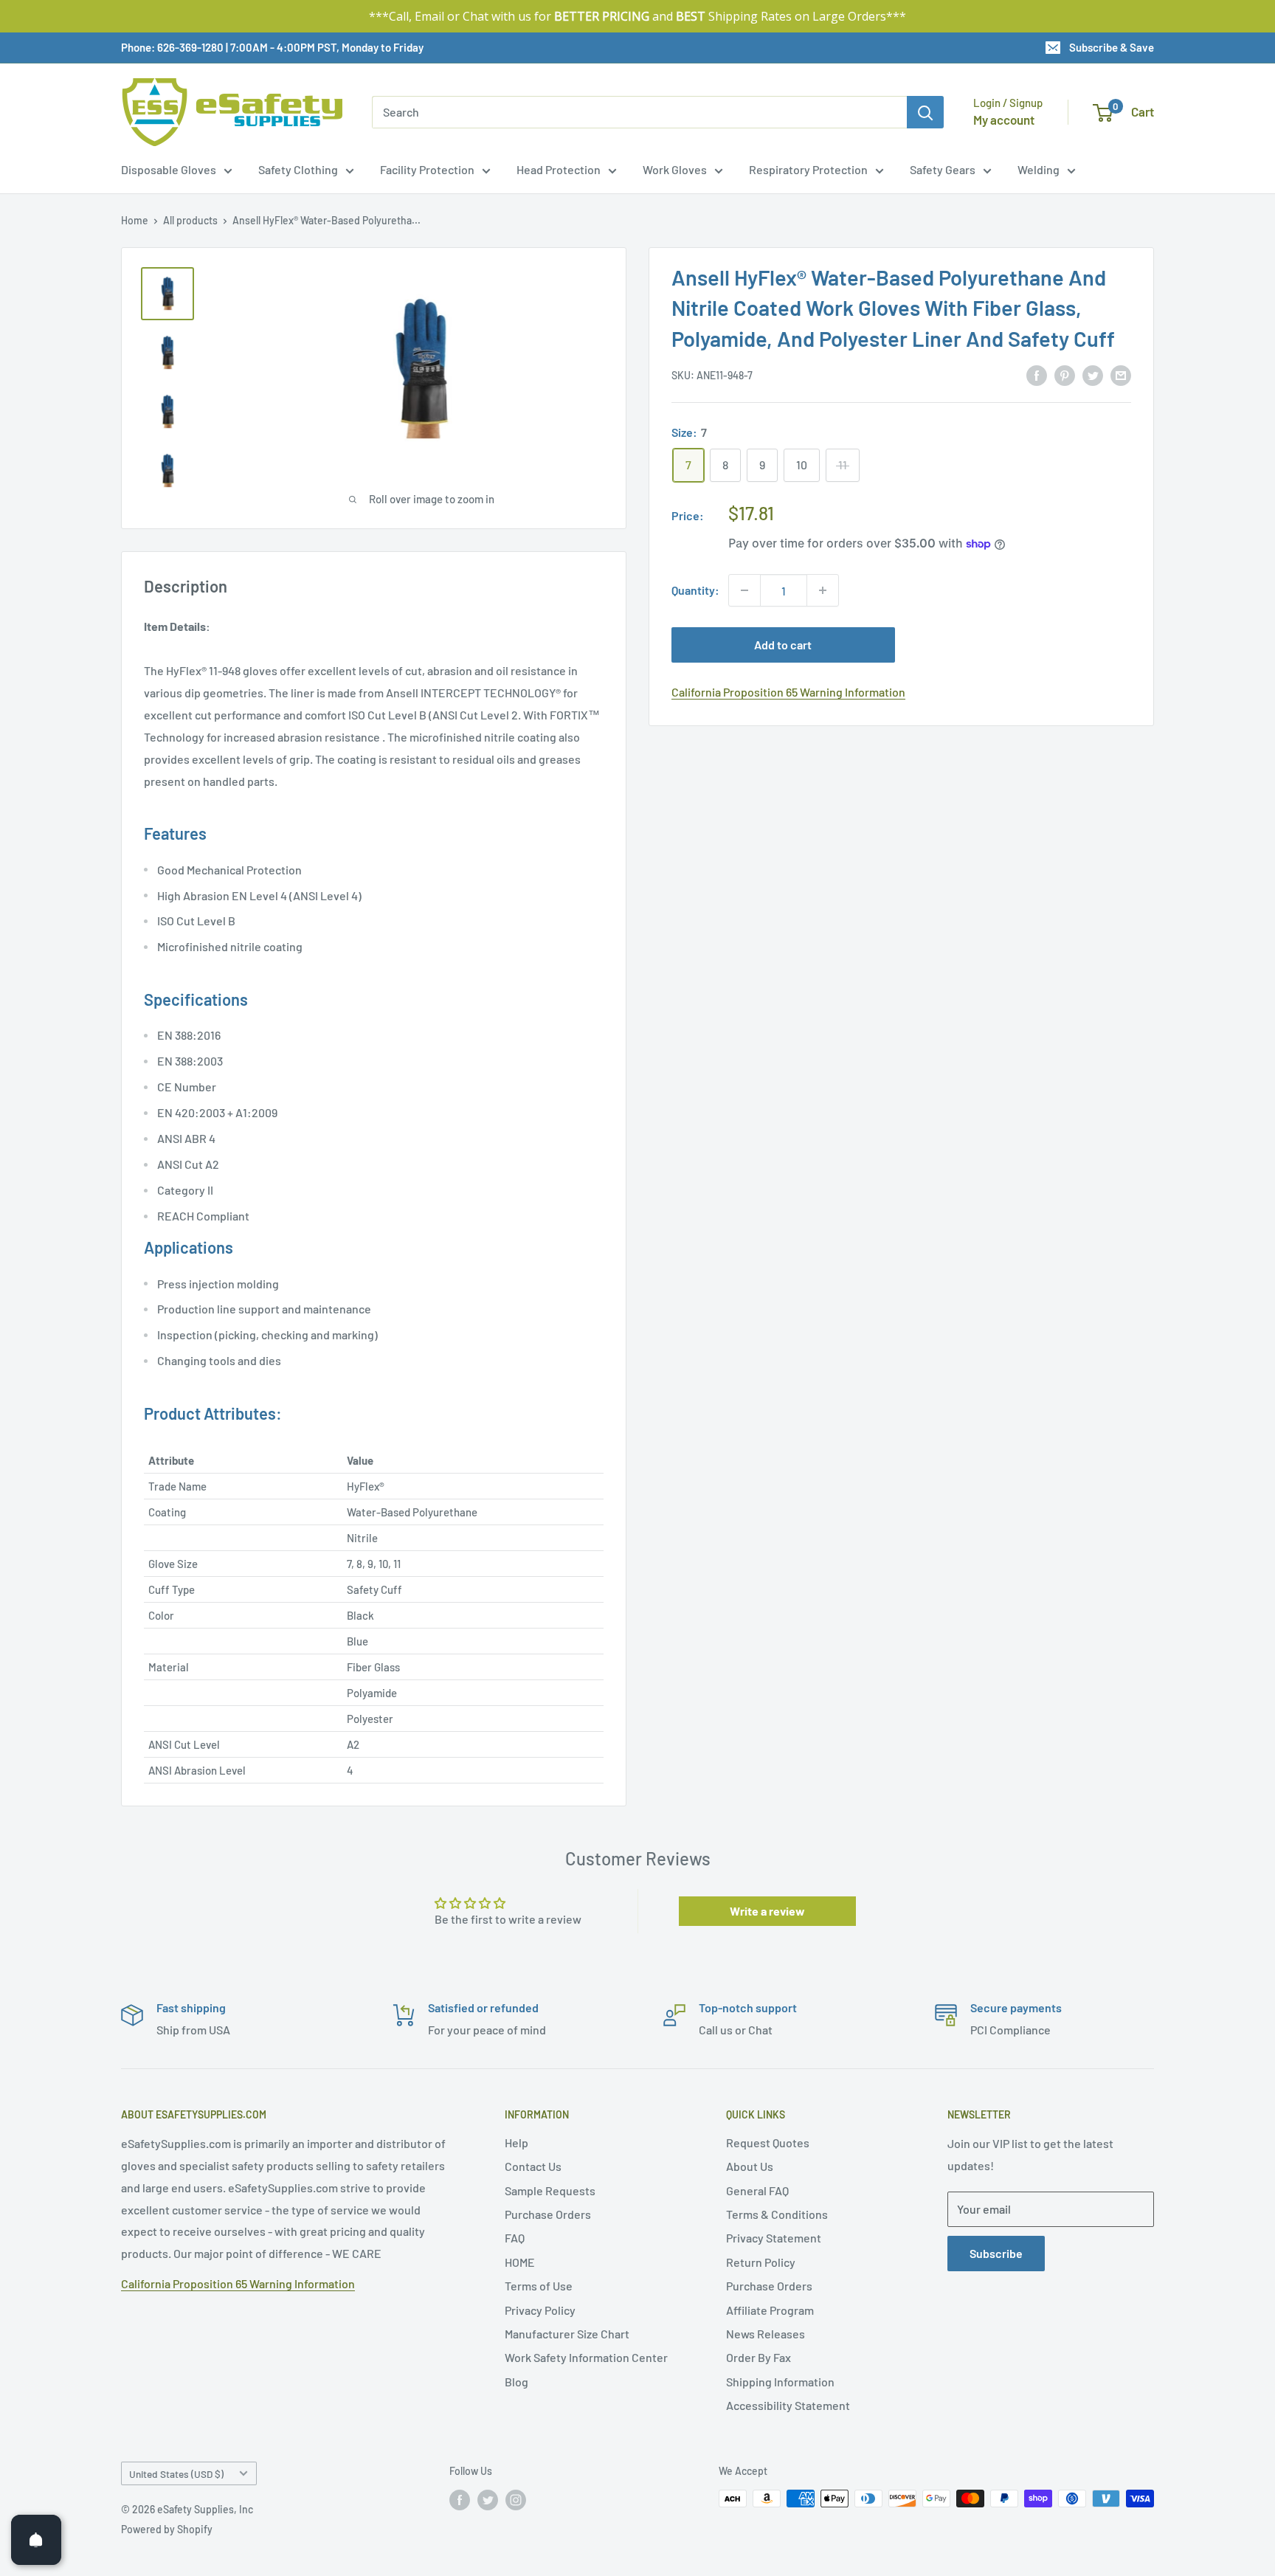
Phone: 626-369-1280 (172, 47)
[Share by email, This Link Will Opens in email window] (1121, 374)
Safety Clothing (298, 169)
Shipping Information (780, 2382)
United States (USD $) (176, 2474)
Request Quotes (768, 2142)
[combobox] (639, 112)
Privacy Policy (540, 2310)
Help (516, 2142)
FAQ (515, 2238)
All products (190, 220)
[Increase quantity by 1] (823, 590)
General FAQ (757, 2190)
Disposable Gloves (169, 169)
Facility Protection (427, 169)
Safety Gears (943, 169)
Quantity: (695, 590)
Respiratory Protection (808, 169)
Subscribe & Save (1112, 47)
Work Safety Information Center (586, 2357)
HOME (520, 2262)
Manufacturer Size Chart (567, 2334)
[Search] (925, 112)
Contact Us (533, 2166)
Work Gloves (675, 169)
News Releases (766, 2334)
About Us (750, 2166)
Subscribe (996, 2253)
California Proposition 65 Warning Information (788, 692)
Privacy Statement (774, 2238)
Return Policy (761, 2262)
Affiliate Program (770, 2310)
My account (1004, 120)
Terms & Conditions (777, 2214)
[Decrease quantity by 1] (744, 590)
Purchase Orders (548, 2214)
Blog (516, 2382)
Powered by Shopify (167, 2529)
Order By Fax (759, 2357)
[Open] (36, 2540)
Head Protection (559, 169)
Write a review (767, 1911)
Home (135, 220)
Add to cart (783, 645)
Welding (1039, 169)
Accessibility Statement (788, 2405)
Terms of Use (539, 2286)
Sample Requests (550, 2190)
